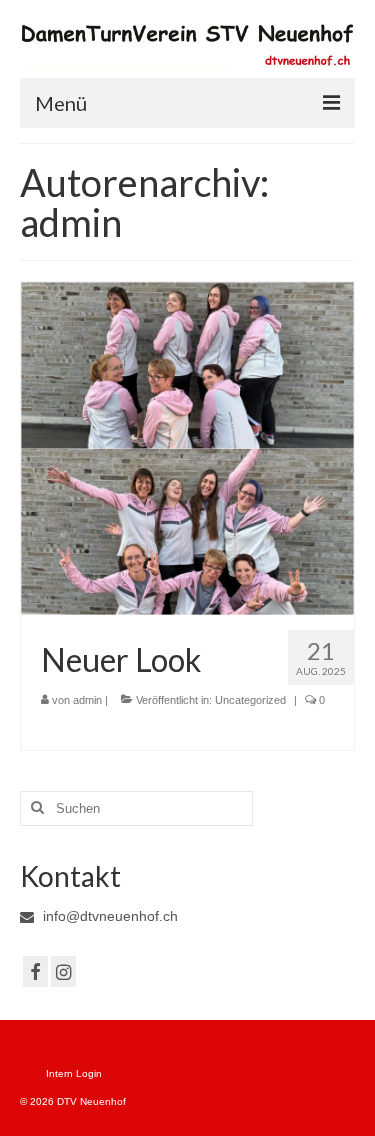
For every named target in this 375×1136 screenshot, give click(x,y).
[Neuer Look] (187, 447)
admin (87, 700)
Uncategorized (250, 700)
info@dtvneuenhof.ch (108, 916)
